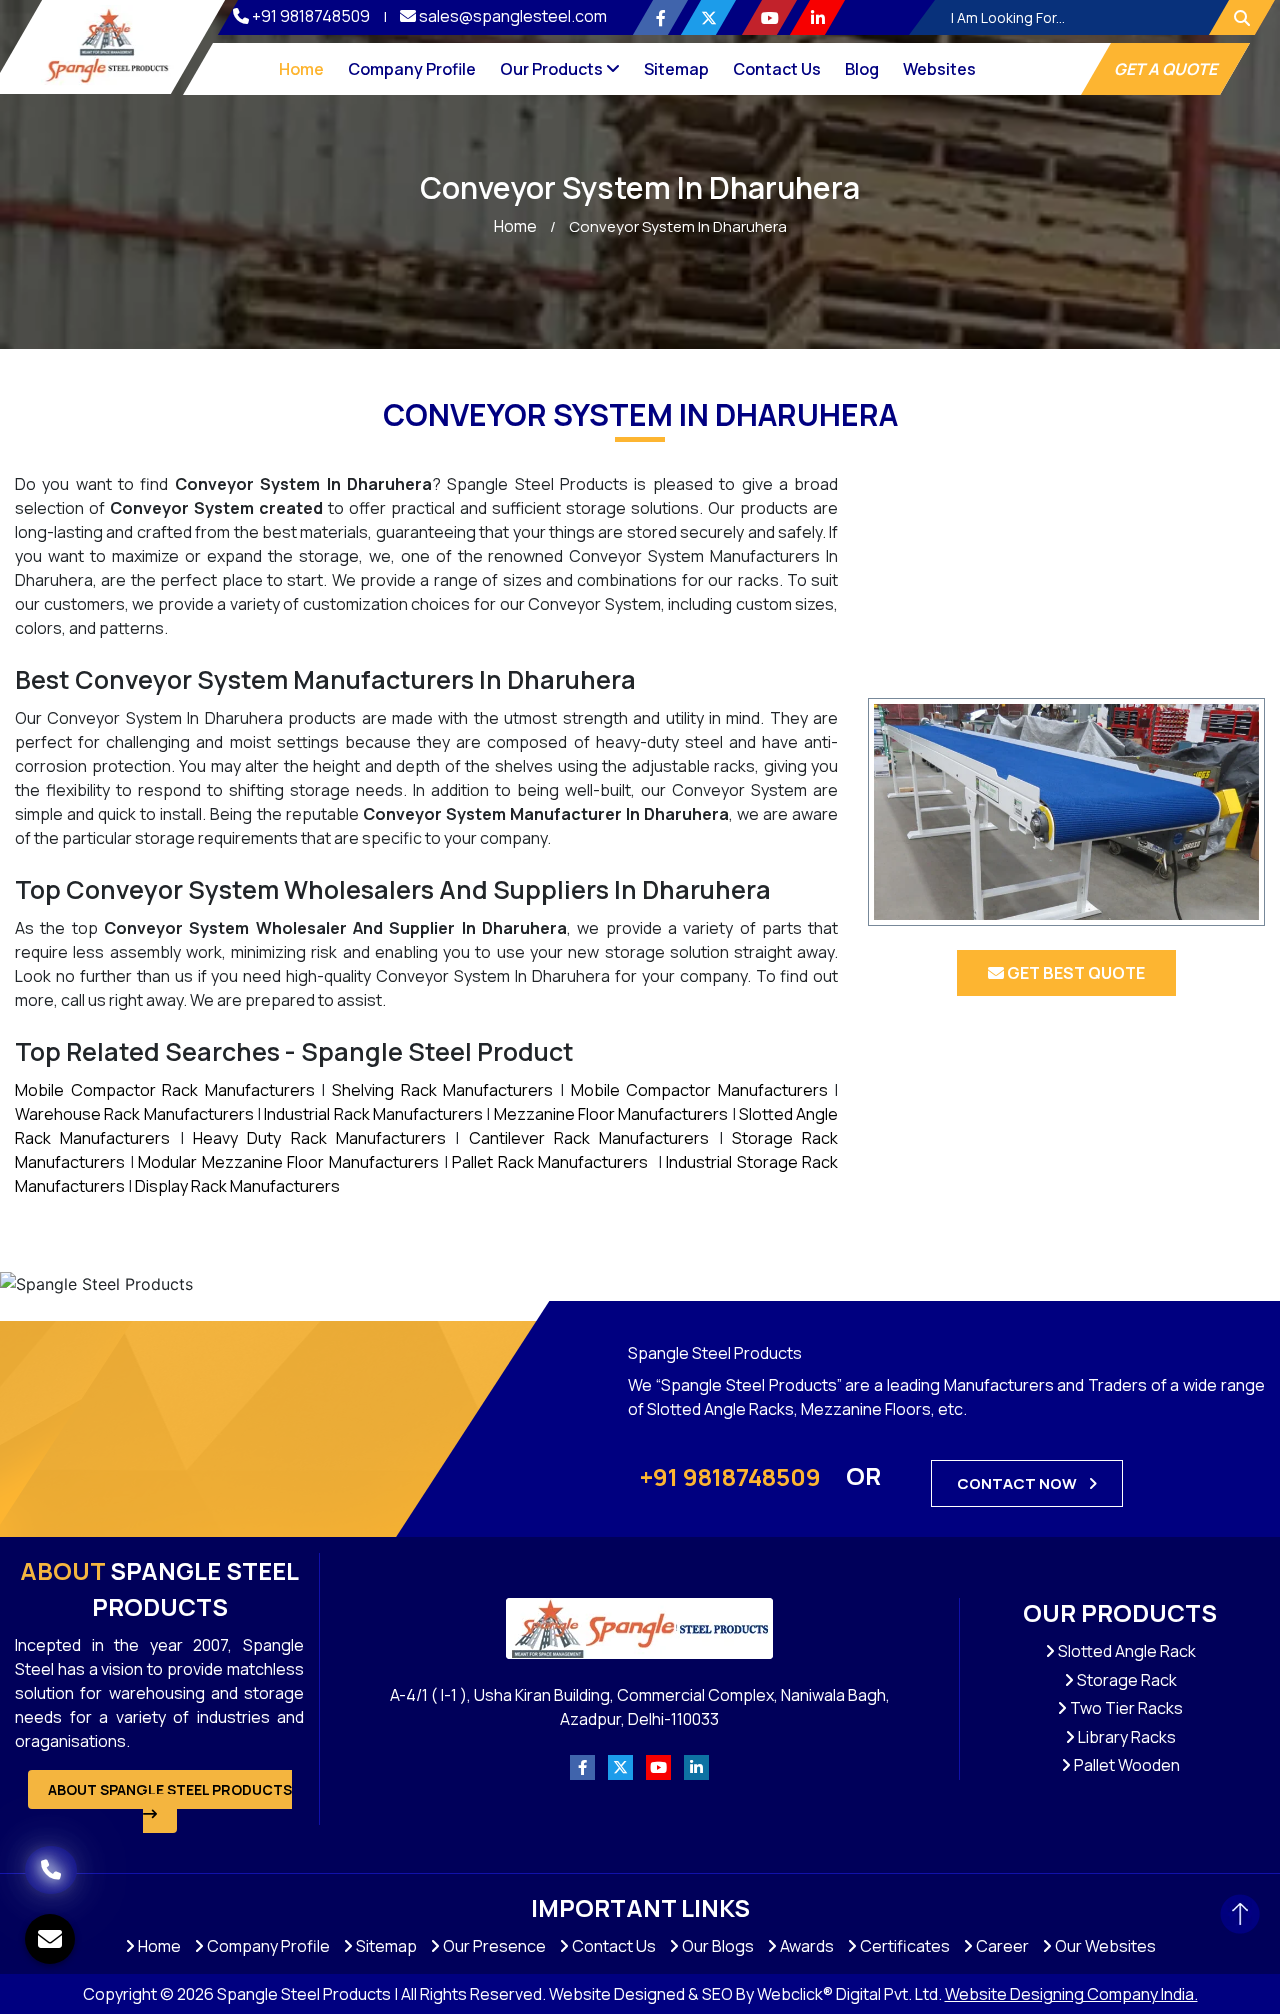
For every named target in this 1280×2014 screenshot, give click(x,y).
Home (301, 69)
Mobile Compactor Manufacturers (699, 1090)
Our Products (553, 69)
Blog (862, 69)
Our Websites (1104, 1946)
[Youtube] (769, 17)
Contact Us (777, 69)
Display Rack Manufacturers (237, 1186)
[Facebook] (660, 17)
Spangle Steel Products (159, 1588)
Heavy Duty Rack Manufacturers (319, 1138)
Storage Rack (1125, 1680)
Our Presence (493, 1946)
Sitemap (676, 69)
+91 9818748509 (310, 16)
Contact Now (1018, 1483)
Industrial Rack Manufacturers (373, 1114)
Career (1001, 1946)
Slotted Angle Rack (1125, 1651)
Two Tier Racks (1125, 1708)
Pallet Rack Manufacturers (550, 1162)
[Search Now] (1242, 17)
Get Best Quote (1074, 973)
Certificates (903, 1946)
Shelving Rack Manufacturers (442, 1090)
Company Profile (412, 69)
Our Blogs (716, 1946)
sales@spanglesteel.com (512, 16)
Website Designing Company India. (1071, 1994)
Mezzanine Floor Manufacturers (611, 1114)
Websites (939, 69)
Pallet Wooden (1125, 1765)
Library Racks (1125, 1737)
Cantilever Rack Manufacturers (589, 1138)
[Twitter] (708, 17)
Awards (805, 1946)
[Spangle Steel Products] (107, 45)
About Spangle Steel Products (170, 1789)
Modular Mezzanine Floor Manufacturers (288, 1162)
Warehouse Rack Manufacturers (134, 1114)
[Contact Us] (51, 1840)
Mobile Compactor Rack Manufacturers (165, 1090)
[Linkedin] (817, 17)
